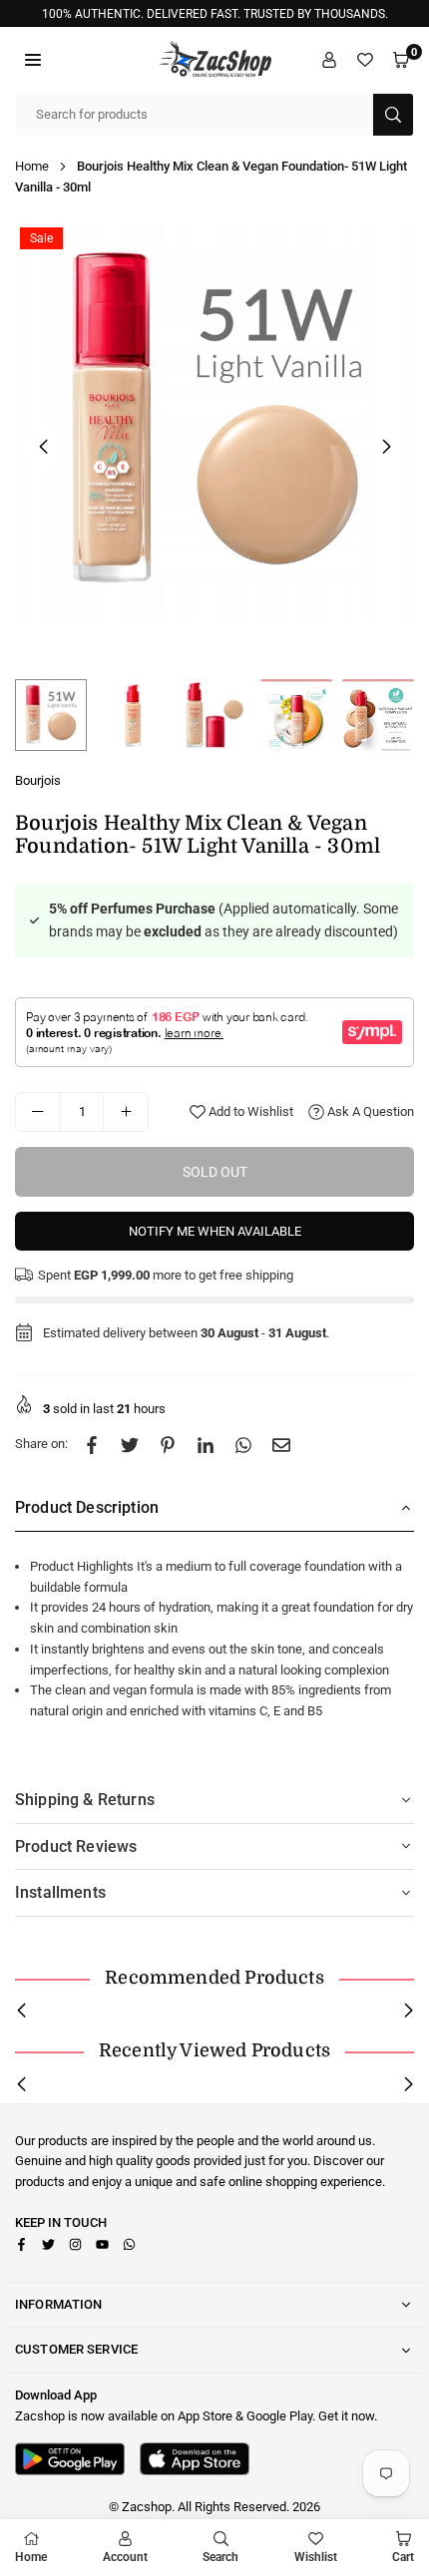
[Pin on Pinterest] (168, 1445)
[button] (33, 60)
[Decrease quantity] (38, 1112)
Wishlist (316, 2557)
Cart (403, 2557)
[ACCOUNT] (329, 60)
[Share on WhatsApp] (243, 1445)
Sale (41, 238)
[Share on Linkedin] (206, 1445)
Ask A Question (369, 1111)
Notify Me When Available (215, 1231)
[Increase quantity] (126, 1112)
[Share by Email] (281, 1445)
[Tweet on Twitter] (130, 1445)
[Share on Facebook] (92, 1445)
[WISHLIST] (365, 60)
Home (32, 166)
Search (220, 2557)
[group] (214, 422)
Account (125, 2557)
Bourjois (38, 780)
